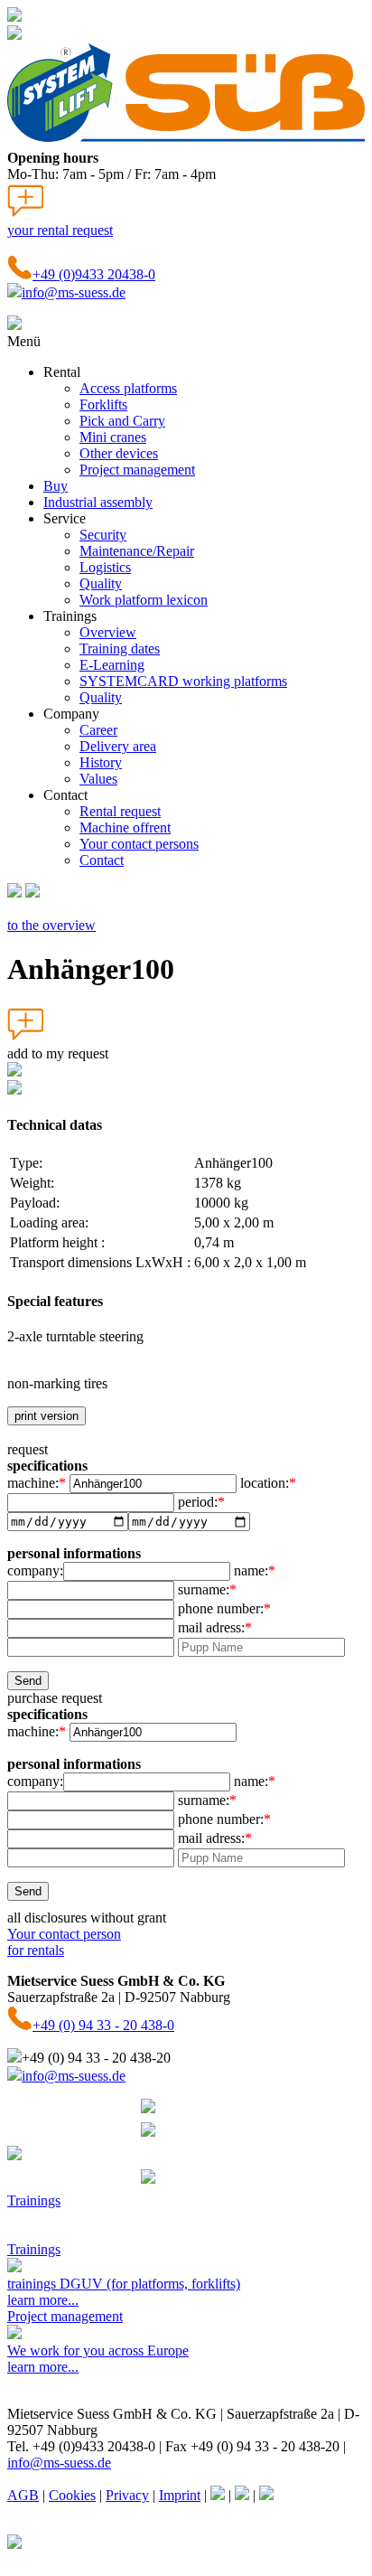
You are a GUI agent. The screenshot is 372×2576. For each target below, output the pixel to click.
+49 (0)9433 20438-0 (94, 274)
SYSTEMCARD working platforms (183, 681)
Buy (56, 486)
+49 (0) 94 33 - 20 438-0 (103, 2025)
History (101, 762)
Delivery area (118, 746)
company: (35, 1570)
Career (98, 730)
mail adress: (215, 1627)
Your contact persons (139, 844)
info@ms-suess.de (74, 292)
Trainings (34, 2200)
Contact (102, 860)
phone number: (224, 1608)
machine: (37, 1483)
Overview (108, 632)
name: (255, 1570)
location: (268, 1483)
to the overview (51, 925)
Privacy (127, 2495)
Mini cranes (113, 437)
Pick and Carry (122, 421)
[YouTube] (266, 2495)
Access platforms (128, 388)
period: (201, 1502)
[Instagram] (242, 2495)
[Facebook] (218, 2495)
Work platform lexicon (144, 600)
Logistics (105, 567)
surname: (207, 1589)
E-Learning (112, 665)
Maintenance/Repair (137, 551)
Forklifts (103, 404)
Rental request (120, 811)
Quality (101, 583)
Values (98, 779)
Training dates (120, 649)
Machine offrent (125, 827)
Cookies (72, 2495)
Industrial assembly (98, 502)
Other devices (119, 453)
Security (103, 535)
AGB (23, 2495)
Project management (137, 470)
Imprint (180, 2495)
